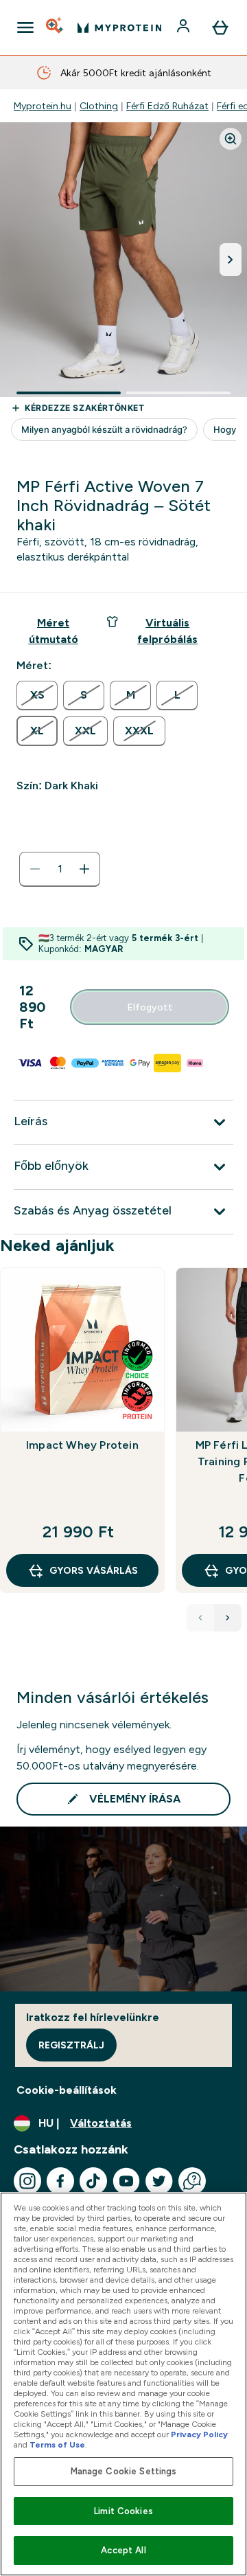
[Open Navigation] (25, 27)
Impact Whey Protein (82, 1445)
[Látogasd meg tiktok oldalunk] (93, 2181)
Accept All (123, 2550)
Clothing (99, 106)
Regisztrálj (71, 2045)
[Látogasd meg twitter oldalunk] (159, 2181)
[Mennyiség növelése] (84, 869)
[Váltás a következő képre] (231, 260)
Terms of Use (57, 2445)
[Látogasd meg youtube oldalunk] (126, 2181)
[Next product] (228, 1618)
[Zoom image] (231, 139)
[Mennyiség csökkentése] (35, 869)
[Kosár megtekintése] (220, 27)
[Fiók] (185, 27)
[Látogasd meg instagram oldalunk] (27, 2181)
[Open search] (56, 27)
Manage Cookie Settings (124, 2471)
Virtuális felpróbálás (167, 631)
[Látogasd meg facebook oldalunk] (60, 2181)
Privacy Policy (199, 2434)
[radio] (37, 696)
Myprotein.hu (43, 106)
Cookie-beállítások (67, 2090)
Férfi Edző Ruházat (167, 106)
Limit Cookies (123, 2511)
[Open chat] (192, 2181)
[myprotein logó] (119, 27)
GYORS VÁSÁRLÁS (94, 1570)
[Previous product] (200, 1618)
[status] (60, 869)
